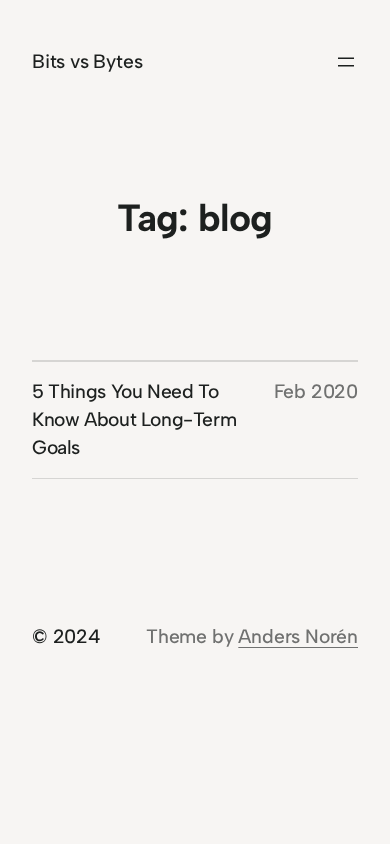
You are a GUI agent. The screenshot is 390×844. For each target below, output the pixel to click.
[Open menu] (346, 62)
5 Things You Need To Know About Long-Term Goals (134, 419)
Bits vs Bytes (87, 61)
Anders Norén (298, 636)
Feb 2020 (316, 391)
